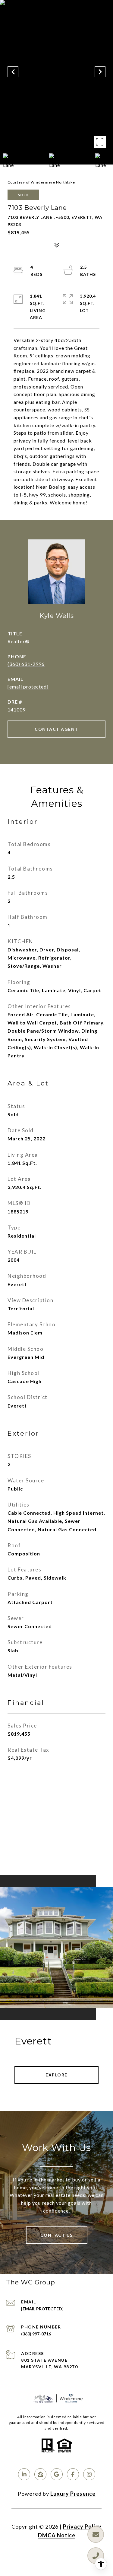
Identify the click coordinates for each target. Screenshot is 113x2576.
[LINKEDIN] (24, 2474)
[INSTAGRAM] (89, 2474)
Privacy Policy (82, 2526)
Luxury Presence (73, 2494)
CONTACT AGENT (56, 729)
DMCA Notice (57, 2535)
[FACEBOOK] (73, 2474)
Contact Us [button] (57, 2235)
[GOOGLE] (57, 2474)
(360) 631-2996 (26, 664)
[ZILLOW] (40, 2474)
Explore (56, 2075)
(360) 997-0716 (36, 2334)
